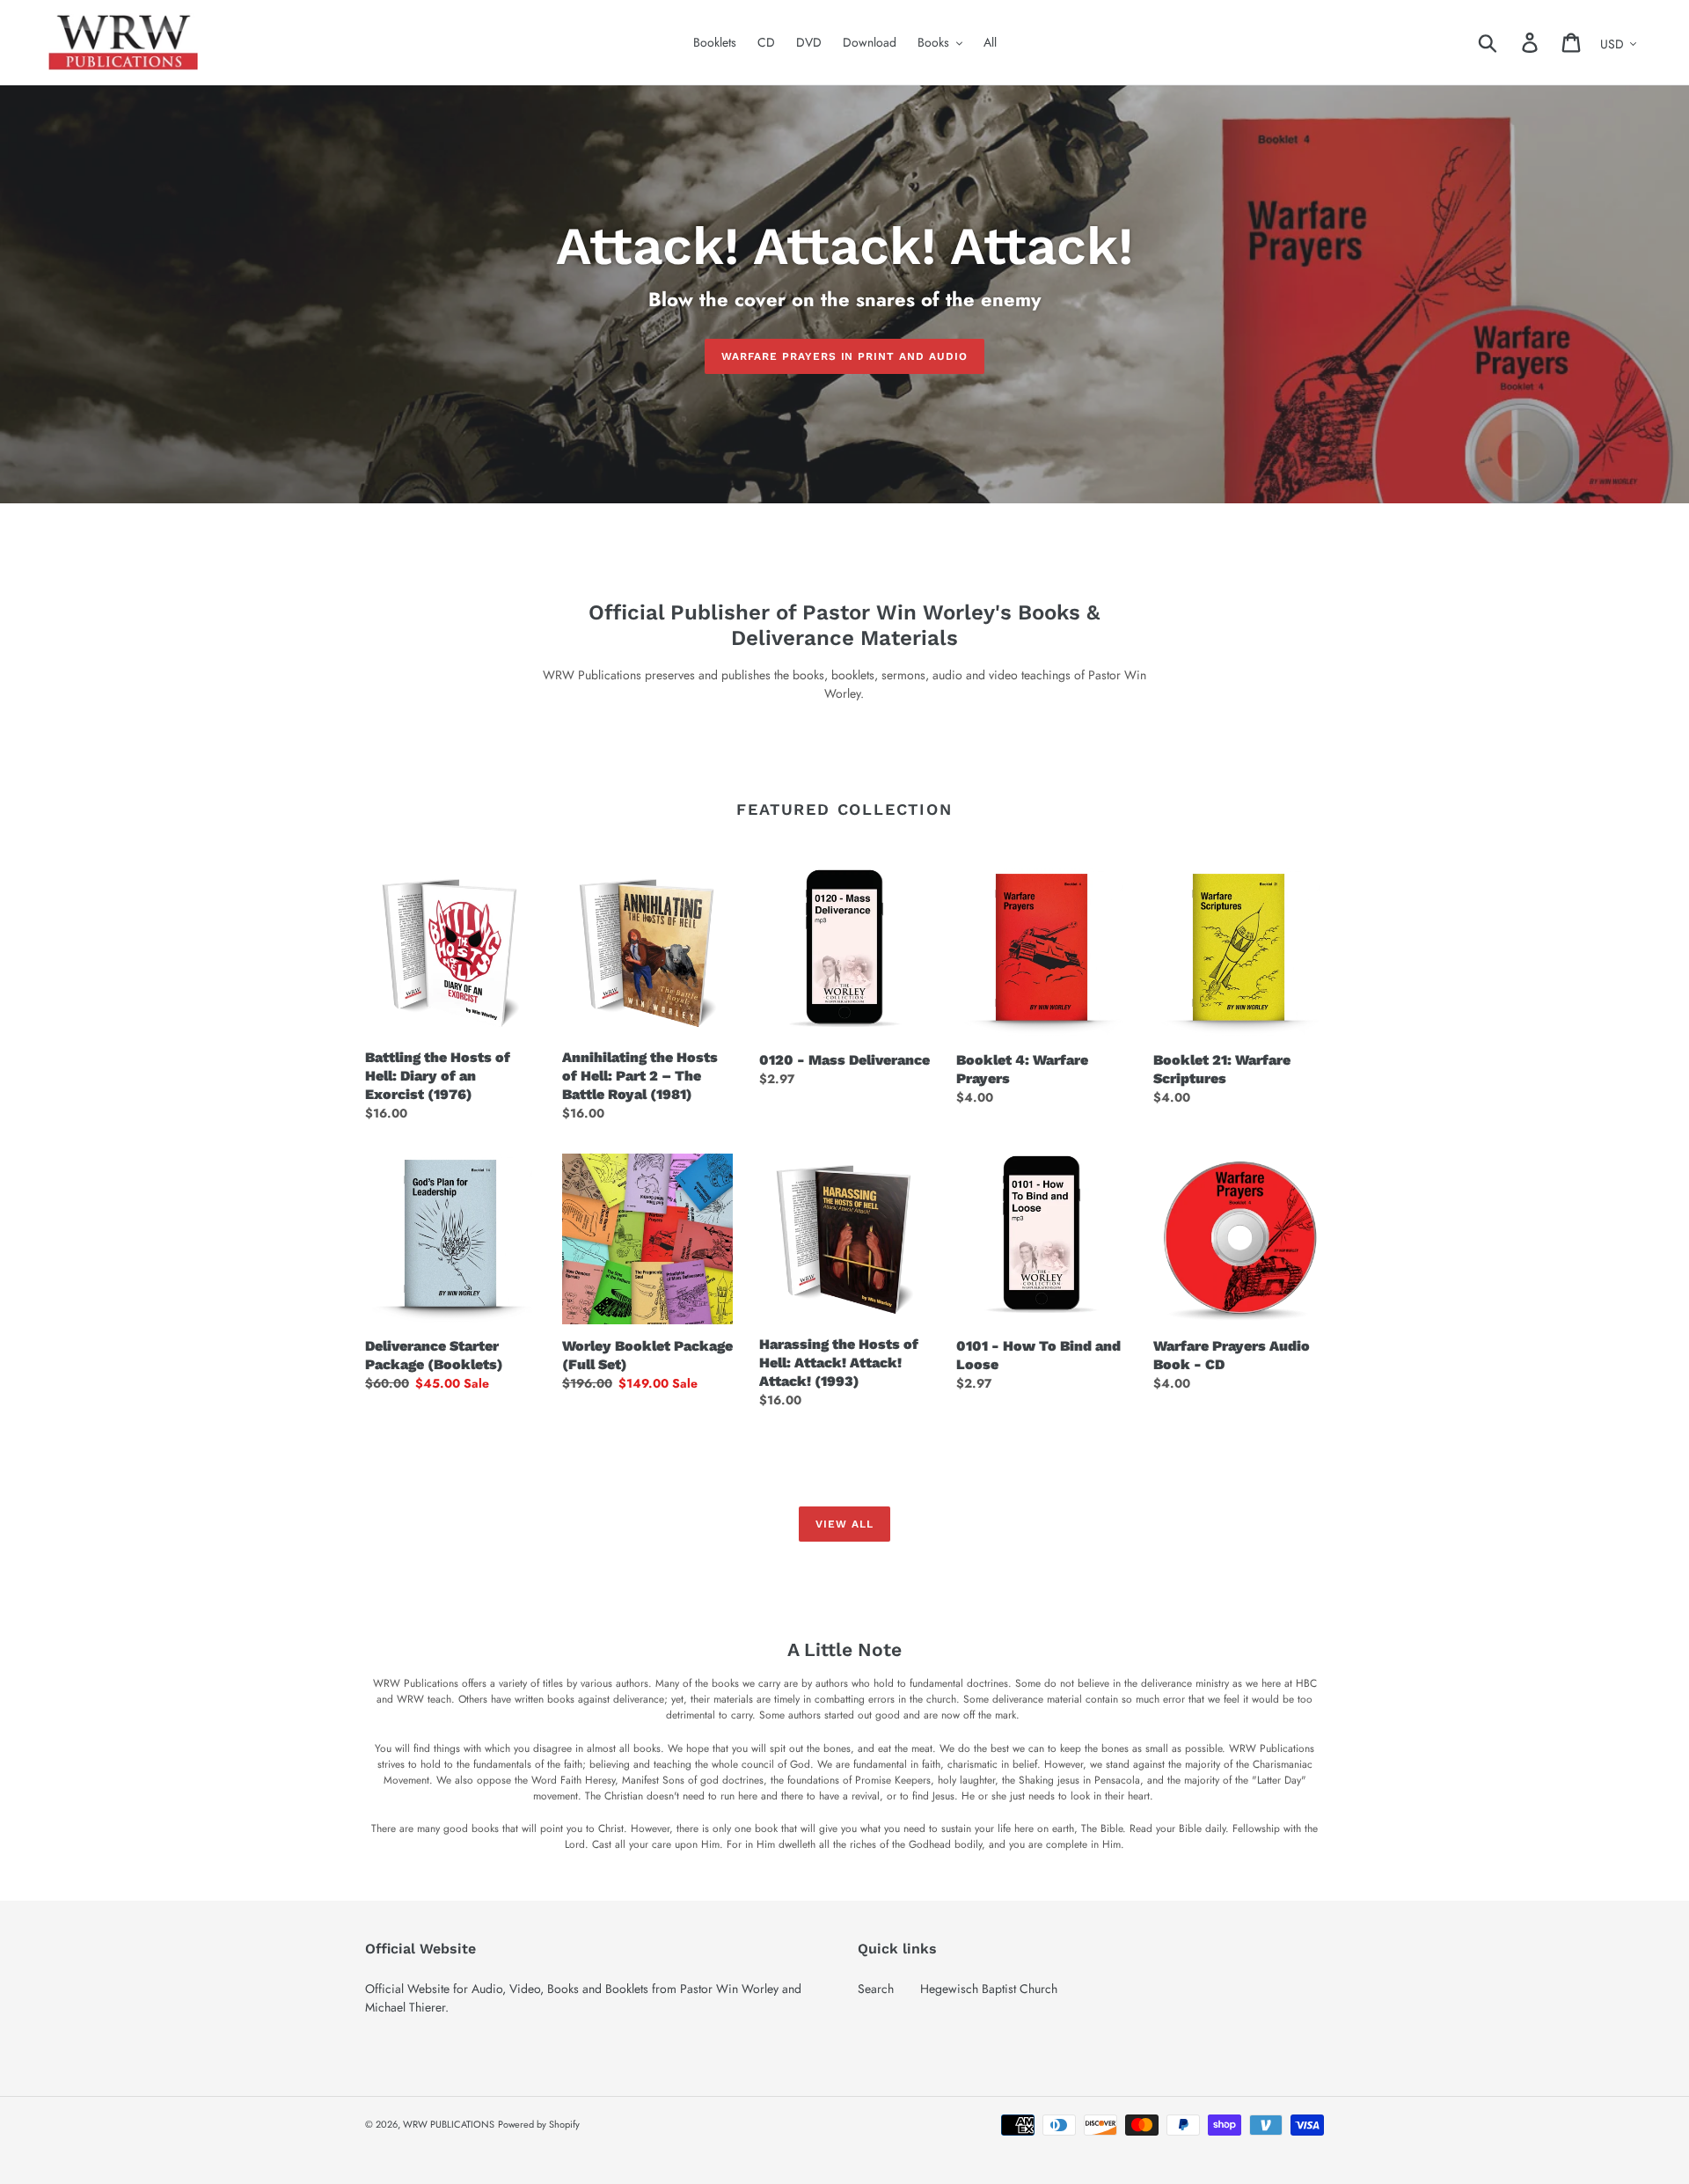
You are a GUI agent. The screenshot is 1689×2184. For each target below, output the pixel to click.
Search (876, 1989)
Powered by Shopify (539, 2124)
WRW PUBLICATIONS (449, 2124)
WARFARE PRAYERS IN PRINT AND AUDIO (844, 356)
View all (844, 1524)
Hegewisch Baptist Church (989, 1989)
